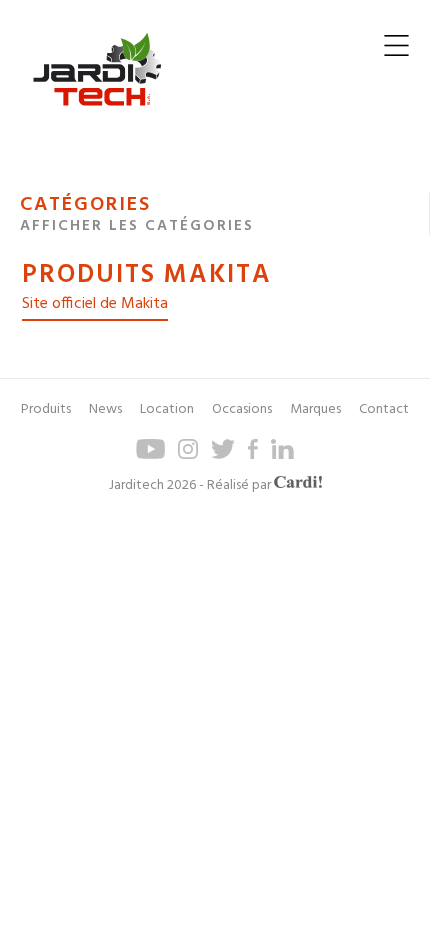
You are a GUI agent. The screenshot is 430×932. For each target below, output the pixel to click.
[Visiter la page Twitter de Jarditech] (223, 455)
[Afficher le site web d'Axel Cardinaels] (298, 485)
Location (167, 409)
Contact (384, 409)
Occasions (242, 409)
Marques (315, 409)
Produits (46, 409)
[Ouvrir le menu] (396, 50)
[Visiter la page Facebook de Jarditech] (253, 455)
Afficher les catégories (137, 226)
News (105, 409)
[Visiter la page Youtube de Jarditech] (150, 455)
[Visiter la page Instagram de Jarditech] (188, 455)
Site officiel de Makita (95, 304)
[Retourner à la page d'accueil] (97, 121)
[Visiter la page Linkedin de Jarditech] (282, 455)
